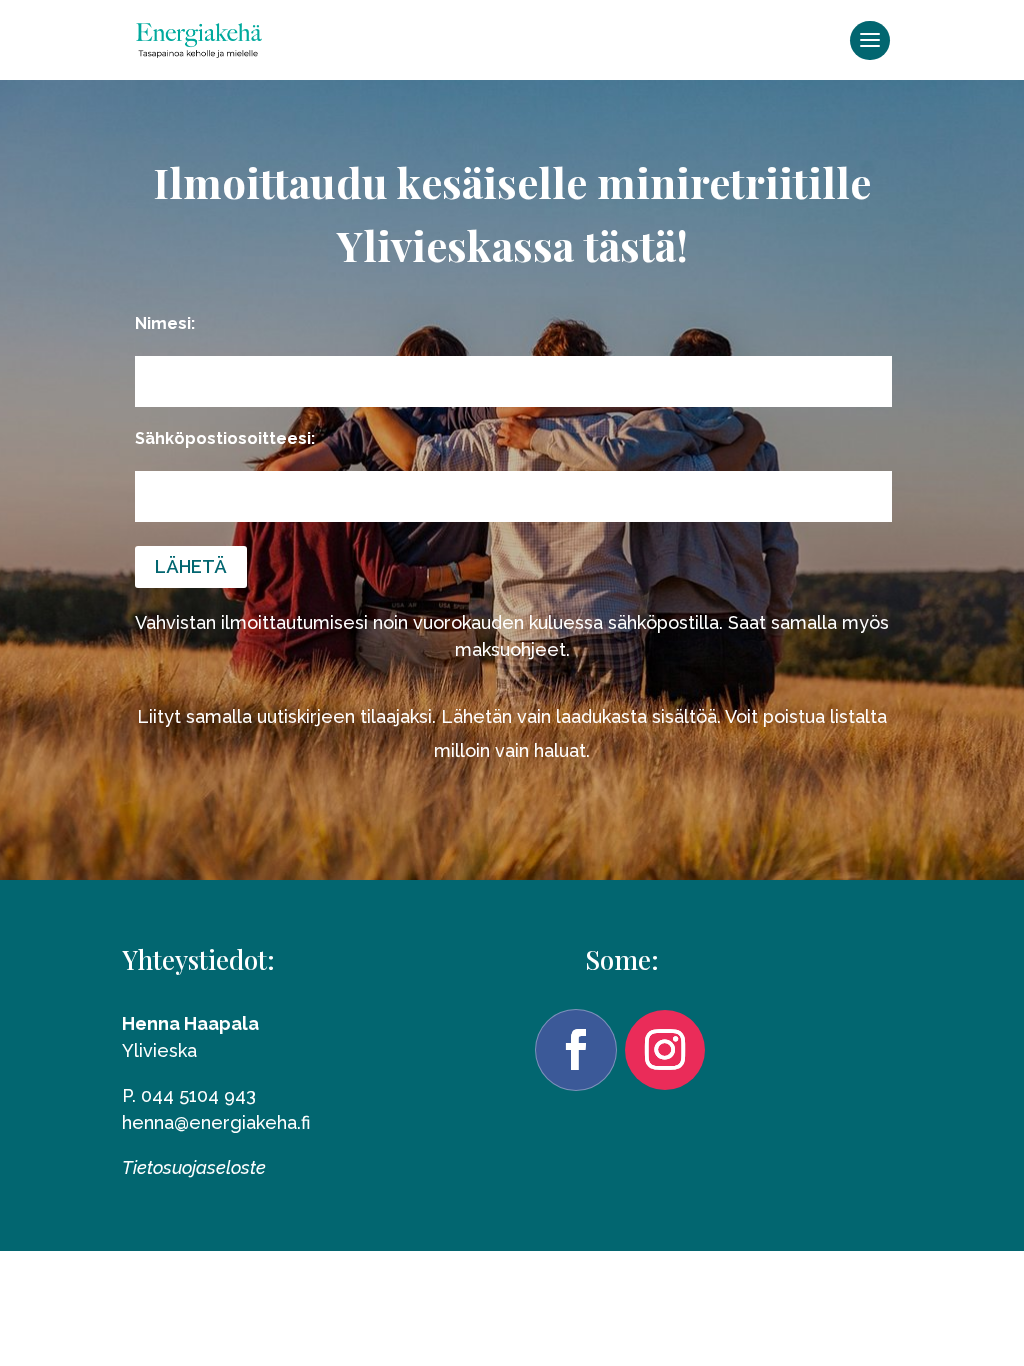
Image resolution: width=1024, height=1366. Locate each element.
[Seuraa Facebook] (576, 1050)
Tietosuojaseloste (194, 1167)
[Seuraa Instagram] (665, 1050)
